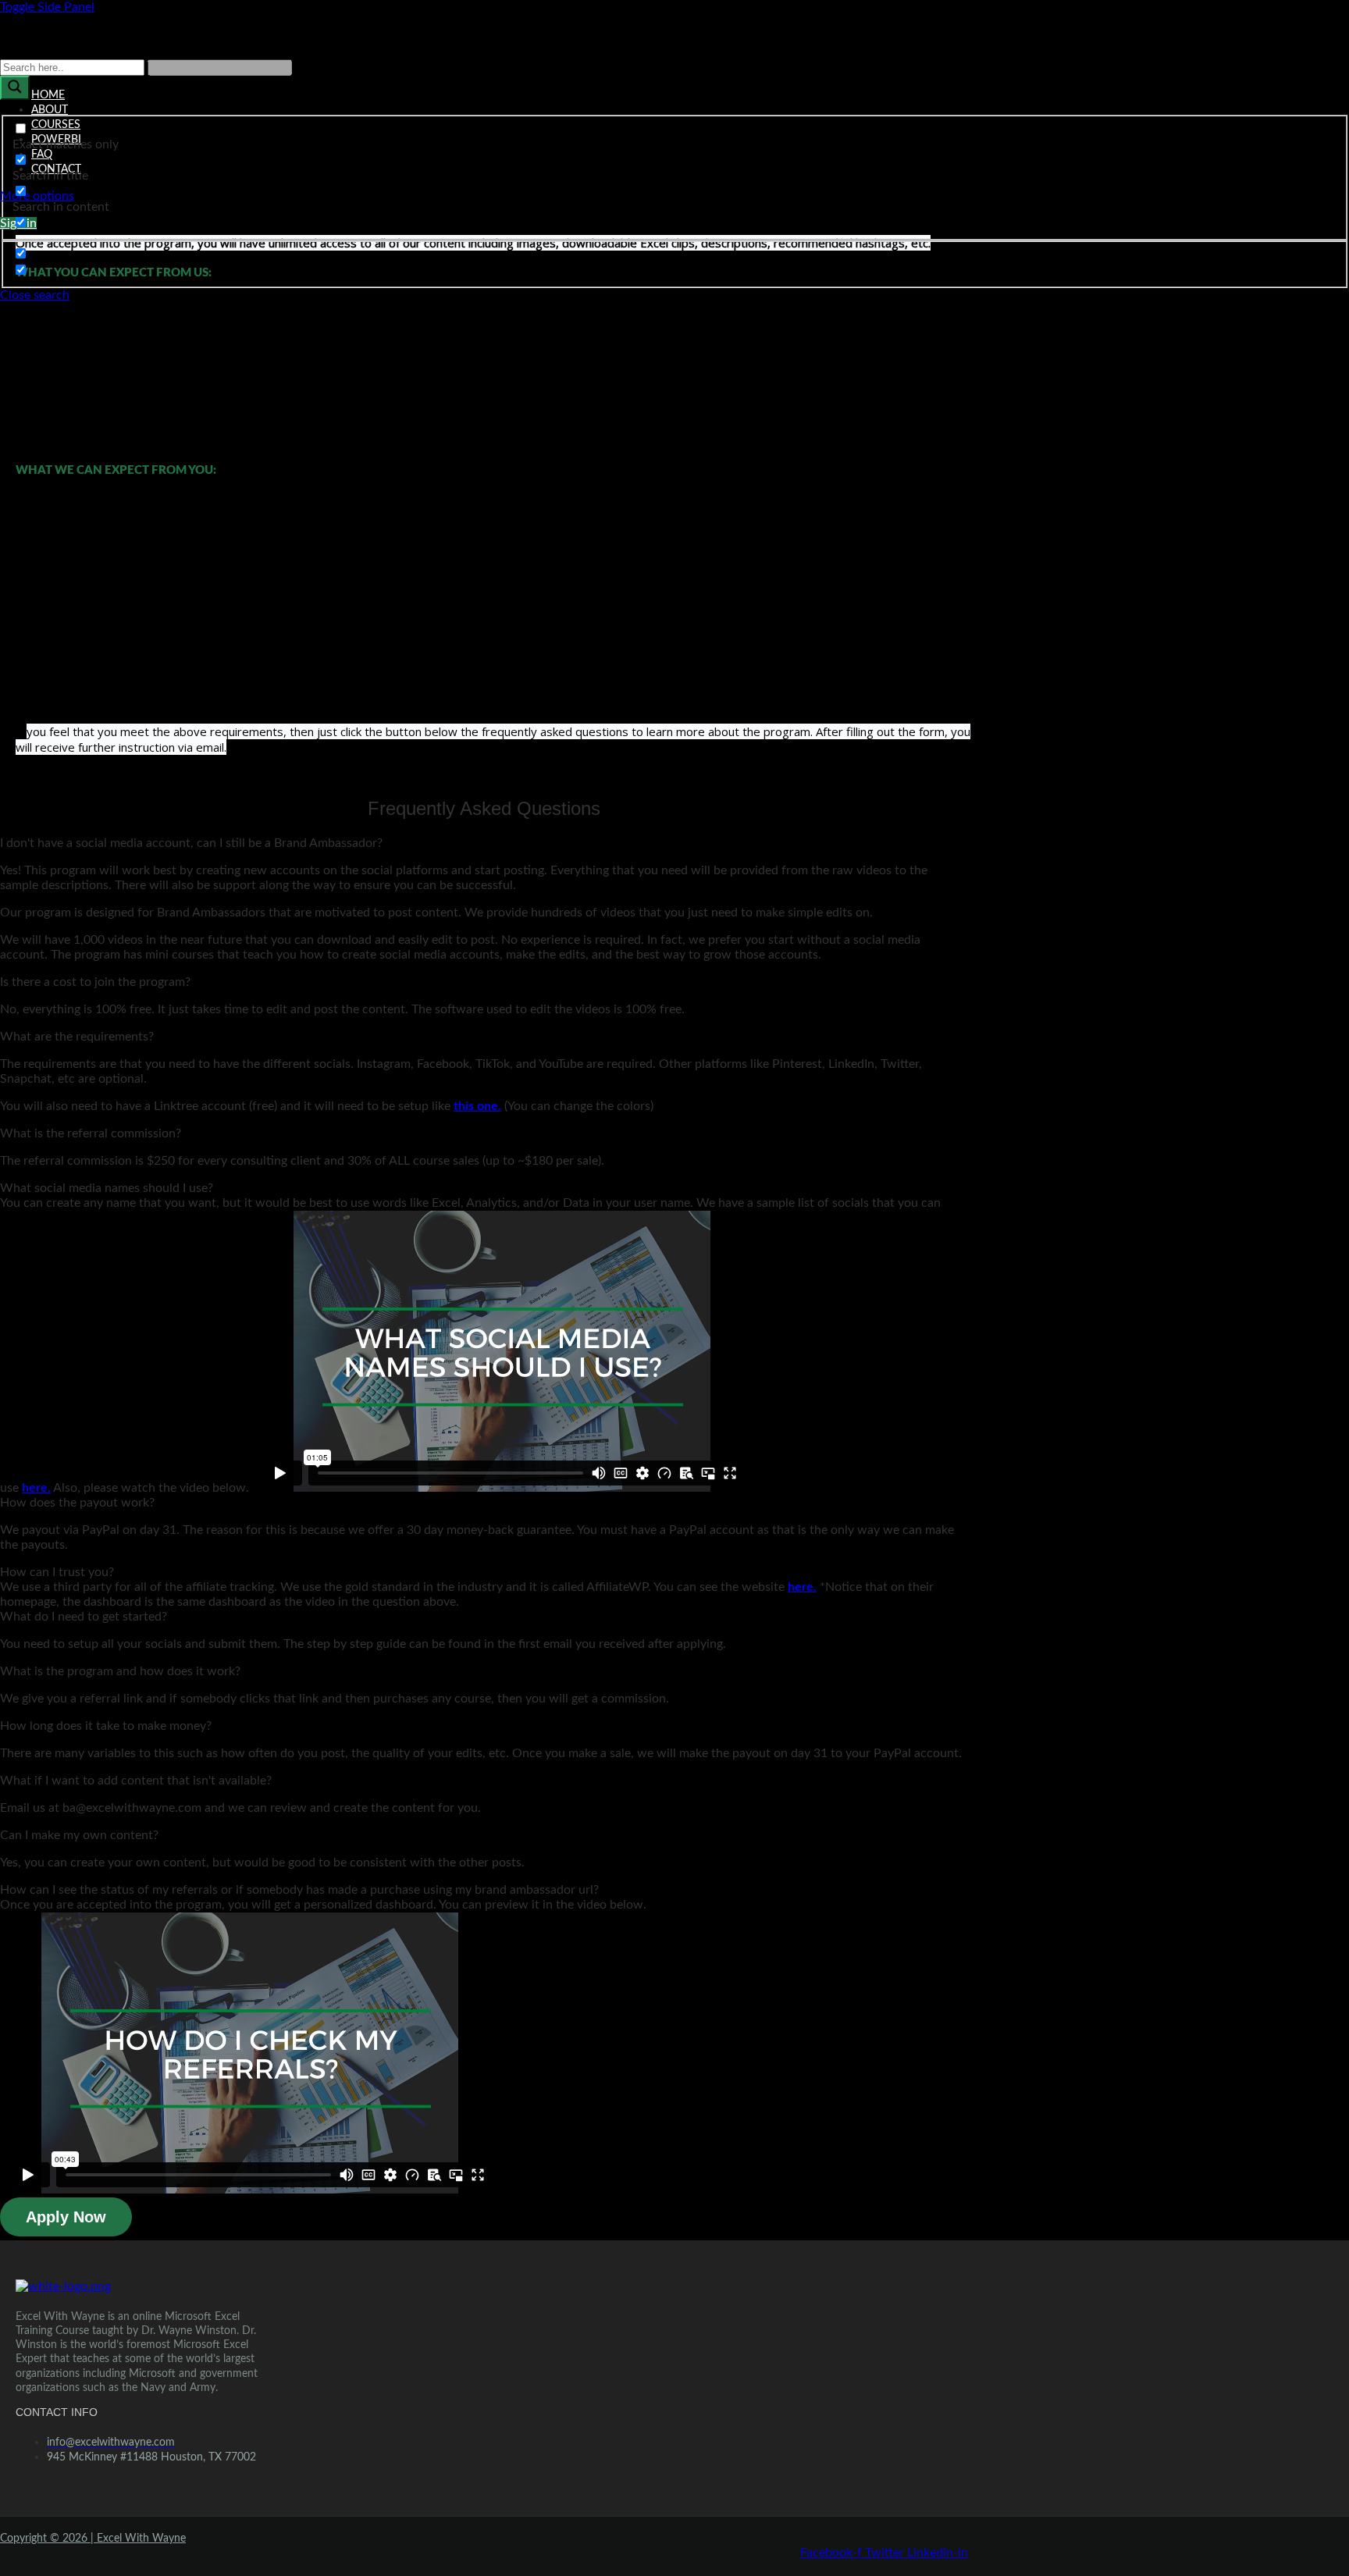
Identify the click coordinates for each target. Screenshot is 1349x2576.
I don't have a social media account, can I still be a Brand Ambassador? (191, 843)
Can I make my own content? (79, 1835)
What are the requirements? (77, 1037)
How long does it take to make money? (106, 1726)
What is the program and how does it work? (120, 1671)
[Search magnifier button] (15, 88)
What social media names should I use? (107, 1188)
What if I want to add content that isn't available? (136, 1781)
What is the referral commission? (91, 1133)
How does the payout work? (77, 1503)
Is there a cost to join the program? (95, 982)
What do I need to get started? (84, 1617)
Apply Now (66, 2217)
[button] (484, 843)
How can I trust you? (57, 1572)
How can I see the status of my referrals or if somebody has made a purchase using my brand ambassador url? (299, 1890)
